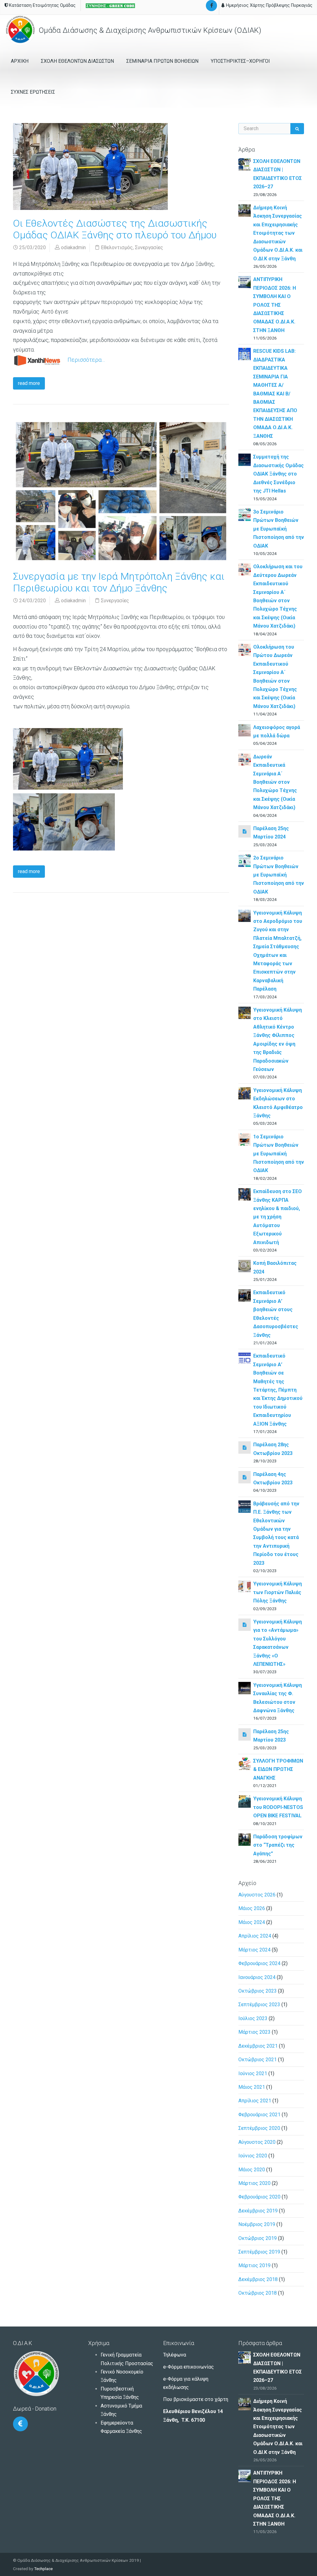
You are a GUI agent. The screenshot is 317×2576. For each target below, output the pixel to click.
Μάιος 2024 (252, 1922)
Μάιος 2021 (252, 2087)
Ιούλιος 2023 (253, 2018)
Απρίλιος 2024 (255, 1936)
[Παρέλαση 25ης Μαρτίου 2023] (245, 1734)
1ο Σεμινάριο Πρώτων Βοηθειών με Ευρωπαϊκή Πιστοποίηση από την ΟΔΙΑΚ (279, 1154)
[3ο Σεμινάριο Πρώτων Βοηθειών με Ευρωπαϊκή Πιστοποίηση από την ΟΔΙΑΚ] (245, 514)
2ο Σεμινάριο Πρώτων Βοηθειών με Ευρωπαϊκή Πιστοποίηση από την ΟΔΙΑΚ (279, 875)
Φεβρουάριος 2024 (259, 1963)
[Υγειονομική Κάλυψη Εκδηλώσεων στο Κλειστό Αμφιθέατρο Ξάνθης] (245, 1093)
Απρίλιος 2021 (255, 2101)
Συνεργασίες (149, 247)
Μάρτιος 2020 (254, 2183)
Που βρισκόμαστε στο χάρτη (196, 2399)
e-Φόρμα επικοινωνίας (189, 2367)
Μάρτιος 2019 (254, 2265)
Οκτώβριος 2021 (258, 2060)
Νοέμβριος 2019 (257, 2224)
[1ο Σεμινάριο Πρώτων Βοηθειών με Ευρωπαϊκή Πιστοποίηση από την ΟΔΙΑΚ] (245, 1139)
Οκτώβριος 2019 (258, 2238)
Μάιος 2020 (252, 2170)
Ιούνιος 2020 (253, 2156)
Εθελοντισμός (117, 247)
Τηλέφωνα (175, 2355)
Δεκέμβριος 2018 (258, 2279)
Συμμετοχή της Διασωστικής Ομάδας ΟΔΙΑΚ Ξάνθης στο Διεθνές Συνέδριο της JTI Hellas (278, 474)
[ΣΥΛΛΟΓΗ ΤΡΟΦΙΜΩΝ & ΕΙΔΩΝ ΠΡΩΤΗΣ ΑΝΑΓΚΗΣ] (245, 1763)
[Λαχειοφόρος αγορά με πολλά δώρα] (245, 730)
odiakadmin (73, 247)
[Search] (297, 129)
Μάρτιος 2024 (254, 1950)
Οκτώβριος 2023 (258, 1991)
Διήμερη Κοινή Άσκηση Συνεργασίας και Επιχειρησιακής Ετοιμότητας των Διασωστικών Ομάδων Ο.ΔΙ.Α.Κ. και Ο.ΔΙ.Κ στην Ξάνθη (278, 233)
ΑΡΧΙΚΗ (20, 61)
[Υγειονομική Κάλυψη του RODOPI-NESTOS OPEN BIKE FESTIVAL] (245, 1801)
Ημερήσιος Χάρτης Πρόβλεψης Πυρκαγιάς (269, 5)
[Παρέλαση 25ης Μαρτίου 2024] (245, 831)
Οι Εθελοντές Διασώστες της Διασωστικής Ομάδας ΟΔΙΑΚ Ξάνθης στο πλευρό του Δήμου (115, 229)
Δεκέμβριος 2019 (258, 2211)
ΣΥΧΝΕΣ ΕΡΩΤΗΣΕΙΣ (33, 92)
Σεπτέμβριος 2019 (259, 2252)
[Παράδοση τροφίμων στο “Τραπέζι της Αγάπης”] (245, 1839)
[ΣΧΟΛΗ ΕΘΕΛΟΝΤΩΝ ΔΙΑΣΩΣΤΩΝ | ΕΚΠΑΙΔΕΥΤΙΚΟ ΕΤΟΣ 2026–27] (245, 164)
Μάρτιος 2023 (254, 2032)
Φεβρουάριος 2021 (259, 2115)
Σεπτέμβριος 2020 (259, 2128)
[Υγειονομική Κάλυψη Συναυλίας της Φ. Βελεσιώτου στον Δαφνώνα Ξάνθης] (245, 1688)
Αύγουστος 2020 (257, 2142)
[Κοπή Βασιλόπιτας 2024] (245, 1266)
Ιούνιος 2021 (253, 2073)
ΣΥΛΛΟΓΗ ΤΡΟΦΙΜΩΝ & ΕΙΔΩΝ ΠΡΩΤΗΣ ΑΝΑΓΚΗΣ (278, 1769)
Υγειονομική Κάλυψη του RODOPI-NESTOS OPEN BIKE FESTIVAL (278, 1807)
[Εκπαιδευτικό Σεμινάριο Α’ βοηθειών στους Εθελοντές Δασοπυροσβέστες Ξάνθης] (245, 1295)
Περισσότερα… (85, 360)
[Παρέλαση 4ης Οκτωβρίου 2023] (245, 1477)
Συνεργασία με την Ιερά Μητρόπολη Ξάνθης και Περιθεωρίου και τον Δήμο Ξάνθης (119, 582)
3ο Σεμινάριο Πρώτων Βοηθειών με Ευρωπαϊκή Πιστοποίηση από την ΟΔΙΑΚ (279, 529)
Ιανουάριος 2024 (257, 1977)
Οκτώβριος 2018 (258, 2293)
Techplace (43, 2569)
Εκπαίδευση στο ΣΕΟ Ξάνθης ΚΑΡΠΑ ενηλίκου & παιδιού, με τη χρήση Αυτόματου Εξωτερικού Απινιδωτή (278, 1217)
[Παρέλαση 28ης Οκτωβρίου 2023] (245, 1447)
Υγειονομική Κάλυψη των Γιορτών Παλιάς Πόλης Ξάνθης (278, 1592)
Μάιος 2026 (252, 1908)
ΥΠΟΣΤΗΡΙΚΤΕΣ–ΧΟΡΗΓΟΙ (240, 61)
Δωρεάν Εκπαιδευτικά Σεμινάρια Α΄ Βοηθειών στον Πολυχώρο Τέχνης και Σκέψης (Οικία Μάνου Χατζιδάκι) (275, 782)
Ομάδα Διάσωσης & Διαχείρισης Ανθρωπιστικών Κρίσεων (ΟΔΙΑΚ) (149, 30)
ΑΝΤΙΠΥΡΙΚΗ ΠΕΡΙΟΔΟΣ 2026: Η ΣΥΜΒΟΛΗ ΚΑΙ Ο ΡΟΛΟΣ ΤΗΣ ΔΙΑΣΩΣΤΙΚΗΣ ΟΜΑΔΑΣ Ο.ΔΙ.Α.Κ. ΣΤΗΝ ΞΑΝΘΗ (275, 305)
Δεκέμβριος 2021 (258, 2046)
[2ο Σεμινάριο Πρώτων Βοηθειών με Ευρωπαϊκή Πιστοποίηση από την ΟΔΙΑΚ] (245, 860)
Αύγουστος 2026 (257, 1895)
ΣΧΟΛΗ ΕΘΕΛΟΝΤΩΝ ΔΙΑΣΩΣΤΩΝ (77, 61)
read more (29, 383)
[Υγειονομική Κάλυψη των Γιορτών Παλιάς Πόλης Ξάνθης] (245, 1587)
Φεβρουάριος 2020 (259, 2197)
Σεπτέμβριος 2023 (259, 2005)
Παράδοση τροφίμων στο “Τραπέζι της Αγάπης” (278, 1845)
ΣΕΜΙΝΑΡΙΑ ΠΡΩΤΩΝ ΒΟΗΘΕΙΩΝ (162, 61)
